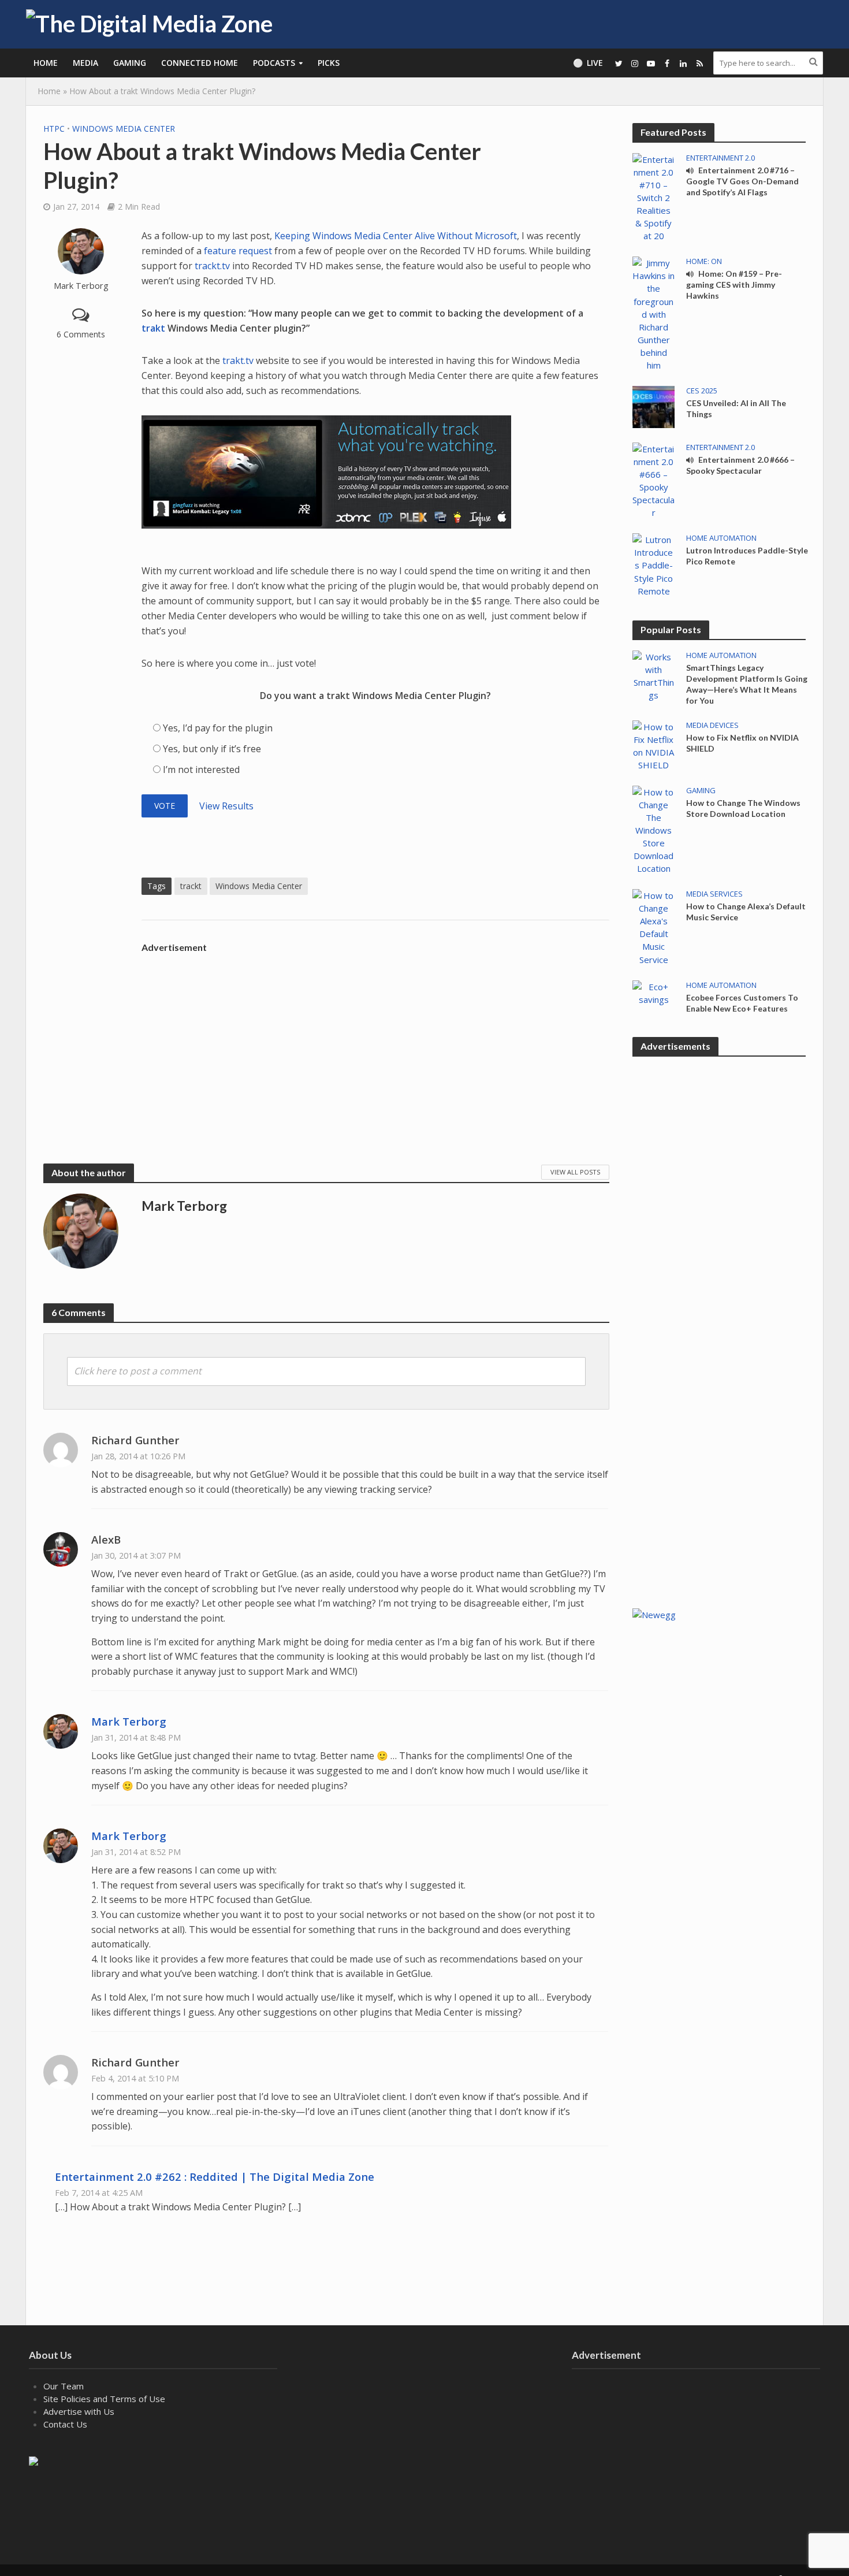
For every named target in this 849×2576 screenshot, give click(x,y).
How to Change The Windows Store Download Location (743, 808)
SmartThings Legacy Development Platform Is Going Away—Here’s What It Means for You (747, 684)
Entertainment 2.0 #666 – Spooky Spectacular (740, 465)
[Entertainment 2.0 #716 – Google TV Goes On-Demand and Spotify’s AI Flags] (653, 196)
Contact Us (65, 2424)
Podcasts (274, 63)
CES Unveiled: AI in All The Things (736, 408)
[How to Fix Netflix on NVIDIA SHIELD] (653, 745)
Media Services (714, 894)
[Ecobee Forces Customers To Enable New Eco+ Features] (653, 992)
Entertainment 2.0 (720, 158)
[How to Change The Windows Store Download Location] (653, 829)
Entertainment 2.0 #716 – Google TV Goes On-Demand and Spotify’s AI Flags (742, 181)
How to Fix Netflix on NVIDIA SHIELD (742, 743)
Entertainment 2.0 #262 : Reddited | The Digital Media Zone (215, 2177)
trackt (191, 886)
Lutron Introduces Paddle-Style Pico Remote (747, 556)
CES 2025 (702, 391)
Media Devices (712, 725)
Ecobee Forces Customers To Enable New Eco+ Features (742, 1003)
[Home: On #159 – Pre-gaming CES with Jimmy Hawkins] (653, 313)
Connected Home (200, 63)
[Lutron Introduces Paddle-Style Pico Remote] (653, 564)
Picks (329, 63)
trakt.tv (238, 360)
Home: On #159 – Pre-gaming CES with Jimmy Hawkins (734, 285)
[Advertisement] (375, 1039)
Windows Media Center (124, 129)
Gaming (130, 63)
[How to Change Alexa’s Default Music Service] (653, 926)
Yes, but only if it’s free (212, 749)
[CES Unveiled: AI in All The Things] (653, 406)
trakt (154, 328)
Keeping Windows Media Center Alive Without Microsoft (396, 236)
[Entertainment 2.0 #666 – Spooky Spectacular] (653, 479)
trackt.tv (212, 266)
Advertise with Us (79, 2411)
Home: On (704, 261)
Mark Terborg (81, 286)
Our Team (64, 2386)
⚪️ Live (588, 63)
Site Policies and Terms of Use (104, 2399)
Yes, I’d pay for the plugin (218, 728)
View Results (226, 806)
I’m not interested (201, 770)
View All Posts (575, 1172)
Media (85, 63)
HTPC (54, 129)
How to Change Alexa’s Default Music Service (746, 912)
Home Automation (721, 538)
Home (46, 63)
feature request (238, 251)
